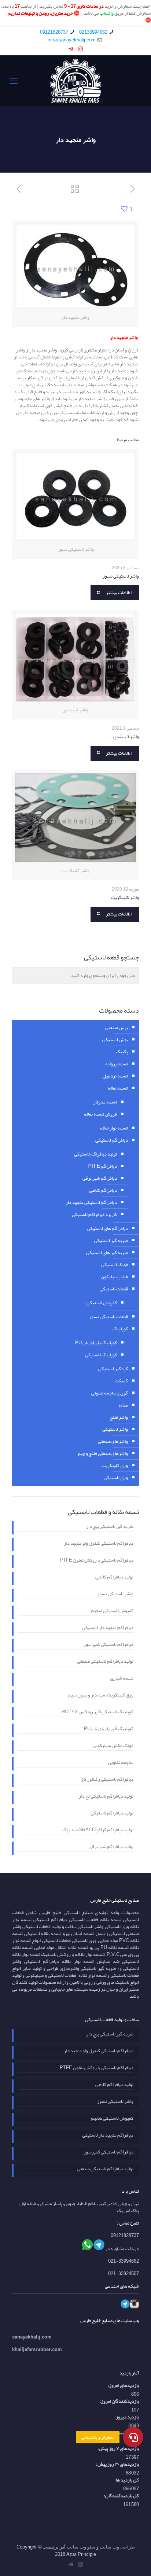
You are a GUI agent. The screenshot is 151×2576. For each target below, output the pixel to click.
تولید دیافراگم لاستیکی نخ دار (106, 1797)
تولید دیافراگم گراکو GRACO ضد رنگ (98, 1831)
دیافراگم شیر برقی (100, 1178)
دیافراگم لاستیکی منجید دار (91, 1202)
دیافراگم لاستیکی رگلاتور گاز (107, 1780)
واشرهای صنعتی (113, 1441)
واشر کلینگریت (125, 898)
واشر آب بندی (126, 737)
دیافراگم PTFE (102, 1166)
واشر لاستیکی (115, 1429)
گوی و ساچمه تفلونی (110, 1393)
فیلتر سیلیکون (114, 1277)
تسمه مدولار (105, 1102)
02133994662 (93, 32)
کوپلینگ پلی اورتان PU (96, 1343)
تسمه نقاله (118, 1088)
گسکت (121, 1381)
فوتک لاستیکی (115, 1265)
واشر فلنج (119, 1417)
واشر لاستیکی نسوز (121, 576)
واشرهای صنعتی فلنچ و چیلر (102, 1453)
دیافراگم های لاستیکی (108, 1228)
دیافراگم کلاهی (103, 1190)
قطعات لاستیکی (114, 1289)
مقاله (123, 1405)
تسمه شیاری (122, 1679)
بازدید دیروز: (127, 2417)
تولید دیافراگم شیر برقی (111, 1847)
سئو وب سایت (81, 2547)
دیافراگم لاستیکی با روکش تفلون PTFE (97, 1561)
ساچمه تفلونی (121, 1763)
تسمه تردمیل (115, 1076)
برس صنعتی (117, 1028)
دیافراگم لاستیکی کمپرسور (108, 1645)
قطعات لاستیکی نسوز (108, 1317)
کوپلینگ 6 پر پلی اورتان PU (109, 1729)
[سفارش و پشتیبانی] (133, 2437)
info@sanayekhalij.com (72, 40)
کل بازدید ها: (127, 2480)
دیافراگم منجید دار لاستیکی (108, 1628)
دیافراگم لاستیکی (112, 1140)
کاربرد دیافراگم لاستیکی (94, 1215)
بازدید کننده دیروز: (121, 2433)
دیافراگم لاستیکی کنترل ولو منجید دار (99, 1544)
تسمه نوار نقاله (114, 1128)
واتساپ (107, 13)
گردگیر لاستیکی (113, 1369)
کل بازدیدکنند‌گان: (121, 2496)
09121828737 (54, 32)
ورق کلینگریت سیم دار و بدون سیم (101, 1696)
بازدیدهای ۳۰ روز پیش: (117, 2464)
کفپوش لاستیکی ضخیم (112, 1611)
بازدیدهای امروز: (123, 2386)
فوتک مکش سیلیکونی (113, 1746)
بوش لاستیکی (115, 1040)
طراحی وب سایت (117, 2547)
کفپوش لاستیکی (102, 1303)
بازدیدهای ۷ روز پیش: (118, 2449)
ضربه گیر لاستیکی (111, 1241)
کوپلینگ (120, 1329)
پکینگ (122, 1052)
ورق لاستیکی (116, 1478)
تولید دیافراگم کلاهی (114, 1578)
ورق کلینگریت (115, 1466)
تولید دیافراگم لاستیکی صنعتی (105, 1662)
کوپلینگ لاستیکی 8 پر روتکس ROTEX (97, 1713)
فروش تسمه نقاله (100, 1114)
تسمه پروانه (117, 1064)
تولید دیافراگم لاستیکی (95, 1154)
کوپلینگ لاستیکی (101, 1355)
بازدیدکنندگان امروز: (119, 2401)
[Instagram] (80, 49)
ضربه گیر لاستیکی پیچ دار (110, 1527)
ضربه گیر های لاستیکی (107, 1253)
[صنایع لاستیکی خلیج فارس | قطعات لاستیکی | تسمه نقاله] (75, 81)
